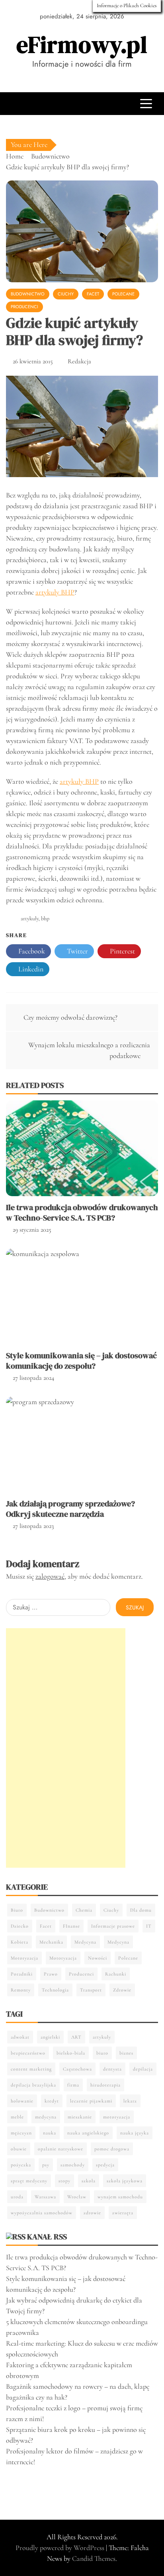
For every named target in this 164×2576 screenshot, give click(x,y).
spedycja (105, 2165)
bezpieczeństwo (28, 2053)
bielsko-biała (71, 2053)
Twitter (77, 951)
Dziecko (20, 1926)
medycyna (46, 2117)
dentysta (112, 2069)
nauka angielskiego (88, 2133)
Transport (91, 1990)
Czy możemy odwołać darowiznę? (70, 1017)
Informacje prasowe (113, 1926)
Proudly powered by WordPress (61, 2548)
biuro (102, 2053)
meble (17, 2117)
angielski (50, 2037)
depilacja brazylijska (33, 2085)
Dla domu (141, 1910)
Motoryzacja (24, 1958)
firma (73, 2085)
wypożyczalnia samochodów (42, 2213)
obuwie (19, 2149)
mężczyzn (21, 2133)
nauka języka (135, 2133)
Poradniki (22, 1974)
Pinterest (122, 951)
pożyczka (21, 2165)
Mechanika (51, 1942)
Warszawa (45, 2197)
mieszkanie (80, 2117)
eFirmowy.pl (82, 45)
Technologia (55, 1990)
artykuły (30, 918)
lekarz (130, 2101)
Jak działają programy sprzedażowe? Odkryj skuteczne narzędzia (70, 1509)
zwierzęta (123, 2213)
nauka (50, 2133)
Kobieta (20, 1942)
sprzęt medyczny (29, 2181)
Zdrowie (122, 1990)
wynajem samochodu (120, 2197)
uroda (17, 2197)
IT (149, 1926)
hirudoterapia (105, 2085)
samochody (73, 2165)
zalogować (50, 1576)
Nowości (98, 1958)
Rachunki (116, 1974)
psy (46, 2165)
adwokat (20, 2037)
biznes (126, 2053)
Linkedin (30, 969)
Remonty (21, 1990)
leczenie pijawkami (91, 2101)
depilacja (143, 2069)
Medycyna (85, 1942)
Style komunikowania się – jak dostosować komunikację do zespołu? (81, 1361)
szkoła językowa (125, 2181)
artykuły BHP (55, 592)
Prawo (51, 1974)
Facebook (31, 951)
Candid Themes (94, 2558)
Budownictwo (28, 294)
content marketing (31, 2069)
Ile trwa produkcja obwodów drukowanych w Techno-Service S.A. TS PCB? (82, 1213)
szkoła (89, 2181)
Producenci (24, 307)
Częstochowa (77, 2069)
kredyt (52, 2101)
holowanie (22, 2101)
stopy (64, 2181)
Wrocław (77, 2197)
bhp (45, 918)
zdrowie (92, 2213)
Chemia (84, 1910)
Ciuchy (66, 294)
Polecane (123, 294)
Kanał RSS (47, 2237)
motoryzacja (117, 2117)
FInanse (71, 1926)
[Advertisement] (66, 1748)
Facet (93, 294)
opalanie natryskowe (61, 2149)
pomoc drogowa (112, 2149)
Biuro (17, 1910)
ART (76, 2037)
